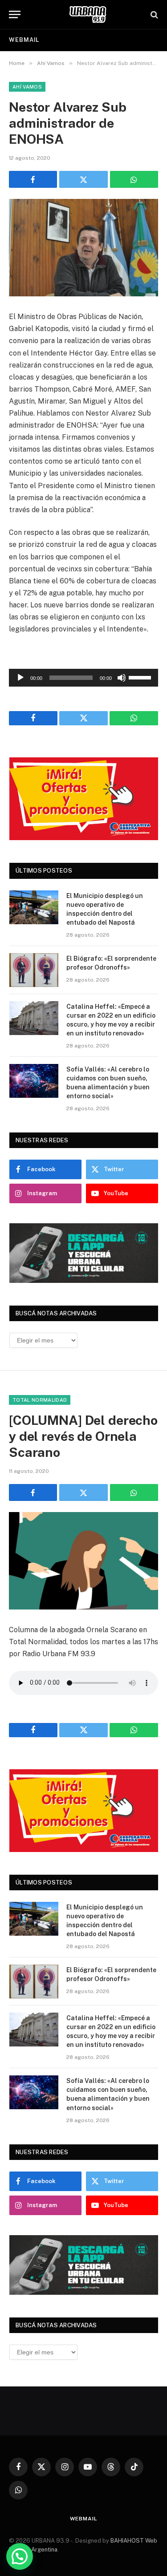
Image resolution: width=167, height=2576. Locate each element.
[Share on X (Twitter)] (83, 179)
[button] (20, 2556)
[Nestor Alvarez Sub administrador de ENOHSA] (83, 248)
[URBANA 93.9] (88, 14)
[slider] (141, 677)
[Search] (153, 14)
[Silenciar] (122, 678)
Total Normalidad (40, 1400)
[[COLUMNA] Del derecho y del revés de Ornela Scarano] (83, 1561)
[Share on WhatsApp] (134, 179)
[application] (83, 678)
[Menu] (15, 14)
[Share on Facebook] (33, 179)
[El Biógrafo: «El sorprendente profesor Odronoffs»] (34, 970)
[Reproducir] (20, 678)
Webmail (24, 40)
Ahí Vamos (27, 87)
